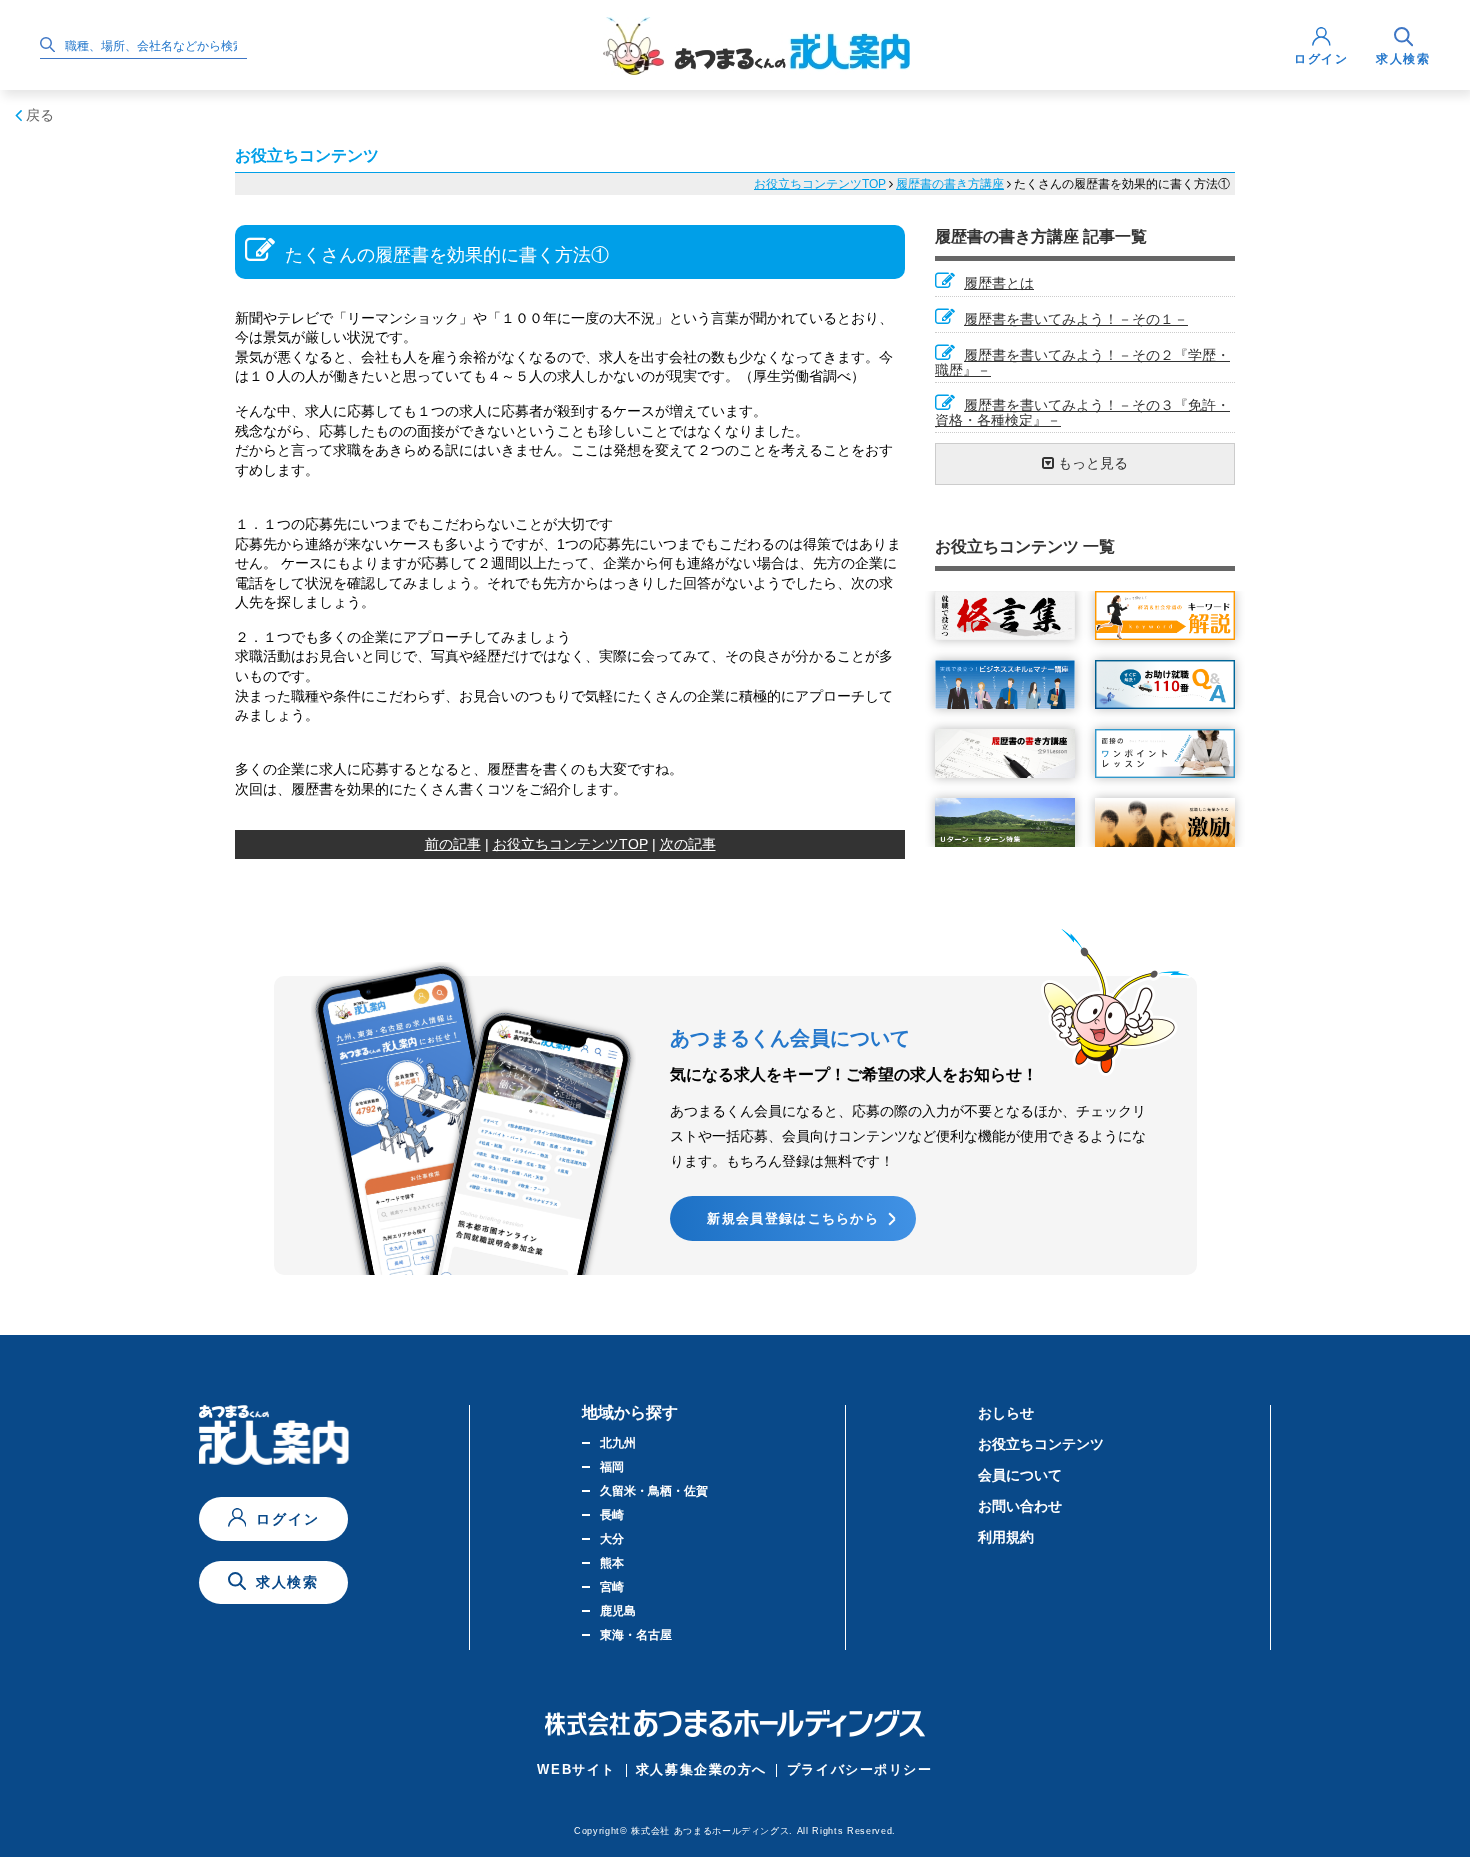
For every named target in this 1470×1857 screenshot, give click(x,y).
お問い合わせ (1020, 1506)
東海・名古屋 (636, 1635)
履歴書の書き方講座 (950, 184)
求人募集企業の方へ (701, 1769)
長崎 (612, 1515)
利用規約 (1006, 1537)
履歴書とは (999, 283)
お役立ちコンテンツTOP (820, 184)
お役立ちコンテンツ (1041, 1444)
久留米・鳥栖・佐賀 (654, 1491)
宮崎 (612, 1587)
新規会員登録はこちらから (793, 1218)
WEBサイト (576, 1769)
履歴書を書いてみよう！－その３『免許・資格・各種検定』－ (1082, 412)
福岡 (612, 1467)
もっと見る (1091, 463)
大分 (612, 1539)
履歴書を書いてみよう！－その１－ (1076, 319)
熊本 (612, 1563)
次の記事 (688, 844)
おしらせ (1006, 1413)
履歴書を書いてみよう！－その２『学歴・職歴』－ (1082, 362)
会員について (1020, 1475)
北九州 (618, 1443)
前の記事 (453, 844)
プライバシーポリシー (860, 1769)
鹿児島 (618, 1611)
